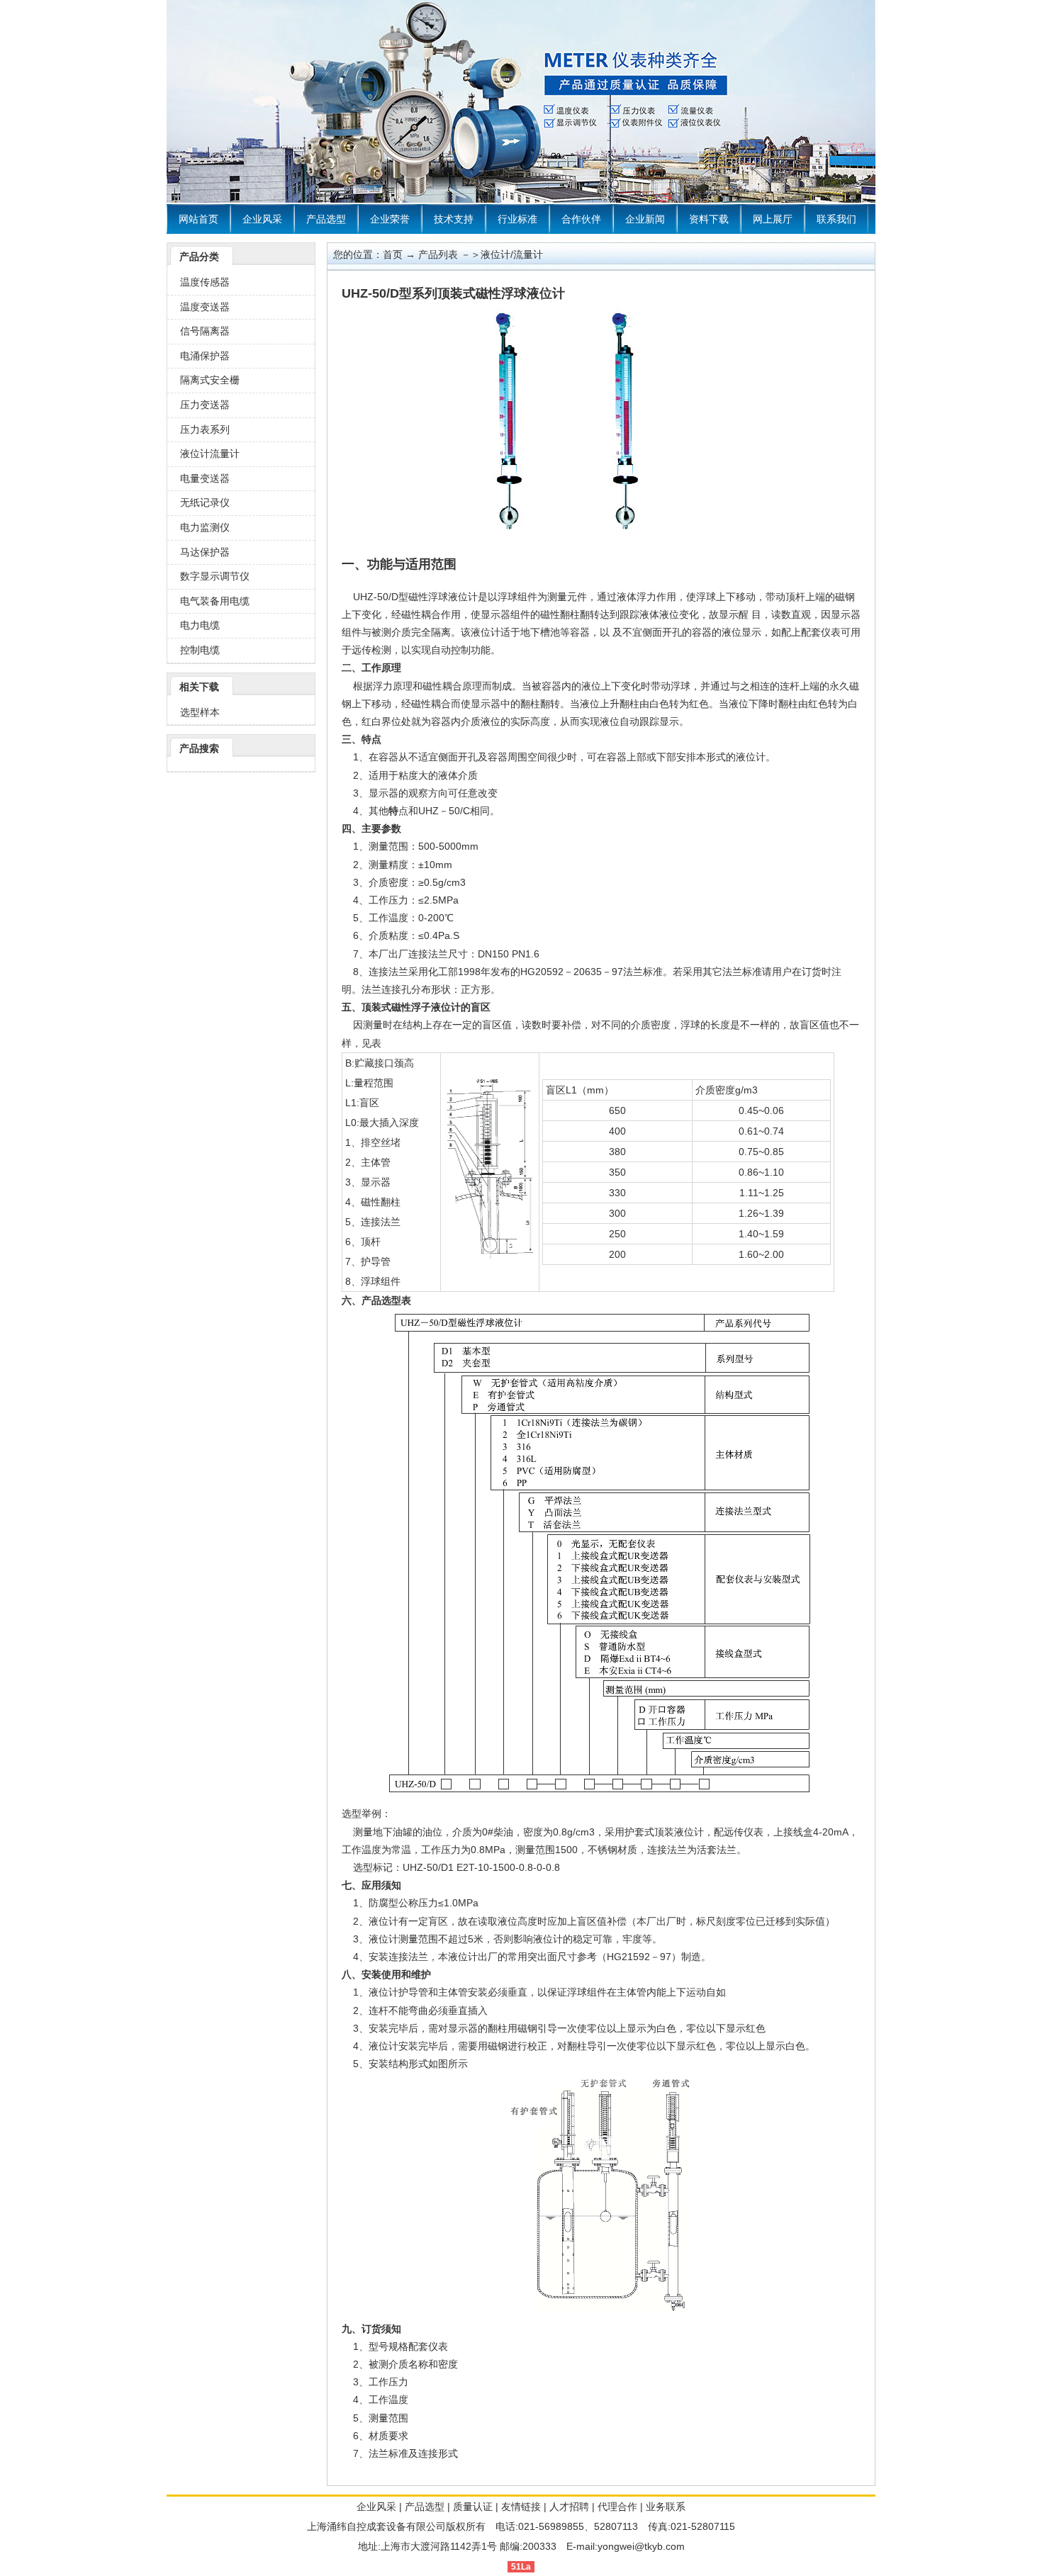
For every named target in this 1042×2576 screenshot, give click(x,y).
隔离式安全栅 (210, 380)
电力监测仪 (205, 527)
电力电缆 (200, 625)
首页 (393, 254)
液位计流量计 (210, 454)
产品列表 (438, 254)
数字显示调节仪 (215, 576)
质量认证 (473, 2507)
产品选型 (326, 219)
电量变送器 (205, 478)
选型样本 (200, 712)
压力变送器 (205, 405)
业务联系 (666, 2507)
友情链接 (521, 2507)
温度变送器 (205, 307)
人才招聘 (569, 2507)
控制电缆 (200, 650)
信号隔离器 (205, 331)
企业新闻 (645, 219)
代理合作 (617, 2507)
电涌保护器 (205, 356)
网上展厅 (773, 219)
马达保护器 (205, 552)
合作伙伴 (581, 219)
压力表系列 (205, 429)
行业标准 (517, 219)
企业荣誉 (390, 219)
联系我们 (836, 219)
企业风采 (262, 219)
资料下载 (709, 219)
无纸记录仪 (205, 502)
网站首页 (198, 219)
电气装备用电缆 (215, 601)
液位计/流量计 (512, 254)
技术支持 (454, 219)
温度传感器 (205, 282)
